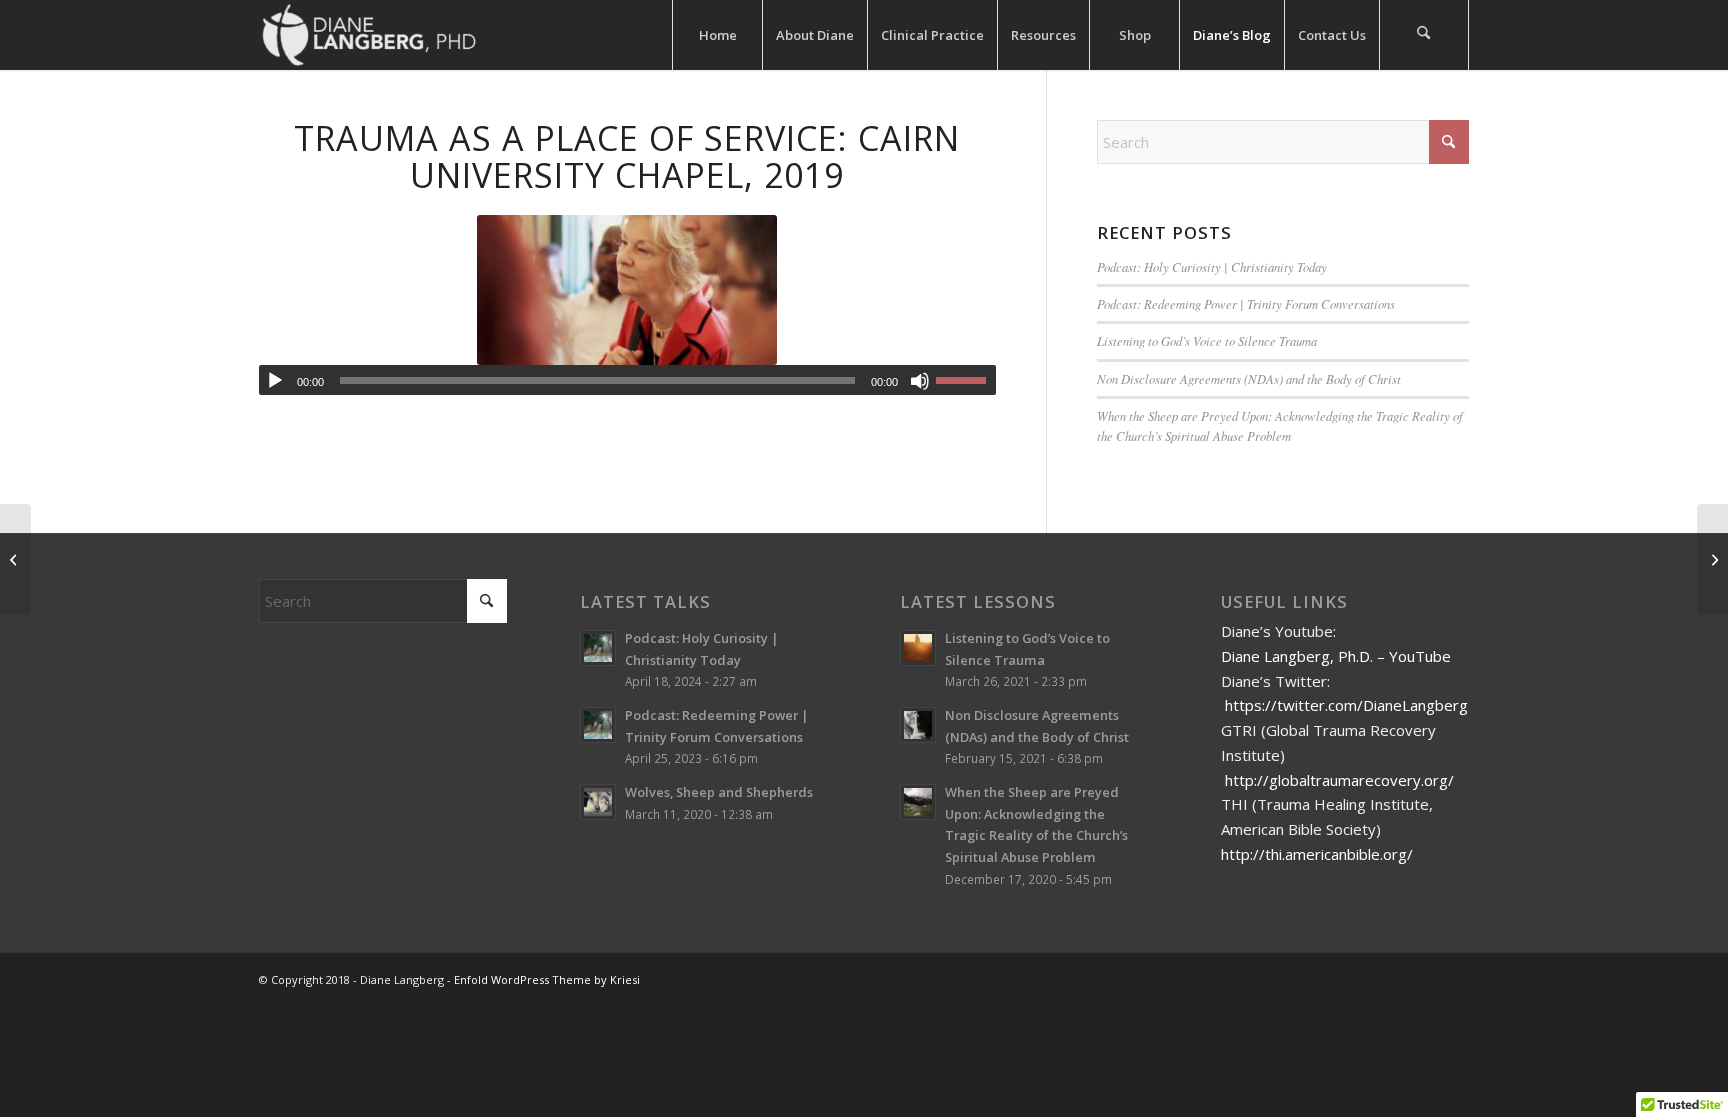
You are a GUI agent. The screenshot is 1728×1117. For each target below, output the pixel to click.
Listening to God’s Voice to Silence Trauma (1207, 340)
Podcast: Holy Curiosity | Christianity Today (1212, 266)
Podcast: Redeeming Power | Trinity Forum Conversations (1246, 303)
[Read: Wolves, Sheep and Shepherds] (598, 802)
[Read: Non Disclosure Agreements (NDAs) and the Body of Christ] (918, 725)
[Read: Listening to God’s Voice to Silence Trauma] (918, 648)
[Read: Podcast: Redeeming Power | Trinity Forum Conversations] (598, 725)
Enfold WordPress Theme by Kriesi (547, 979)
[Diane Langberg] (368, 35)
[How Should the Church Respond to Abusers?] (1712, 559)
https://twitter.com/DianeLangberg (1346, 705)
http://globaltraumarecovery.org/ (1339, 780)
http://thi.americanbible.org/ (1317, 854)
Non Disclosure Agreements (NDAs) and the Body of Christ (1249, 378)
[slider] (966, 380)
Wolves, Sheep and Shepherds (719, 792)
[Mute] (920, 381)
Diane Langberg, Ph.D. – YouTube (1336, 656)
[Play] (275, 381)
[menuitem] (717, 35)
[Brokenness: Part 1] (15, 559)
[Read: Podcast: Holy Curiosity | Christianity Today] (598, 648)
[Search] (1424, 35)
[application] (627, 380)
